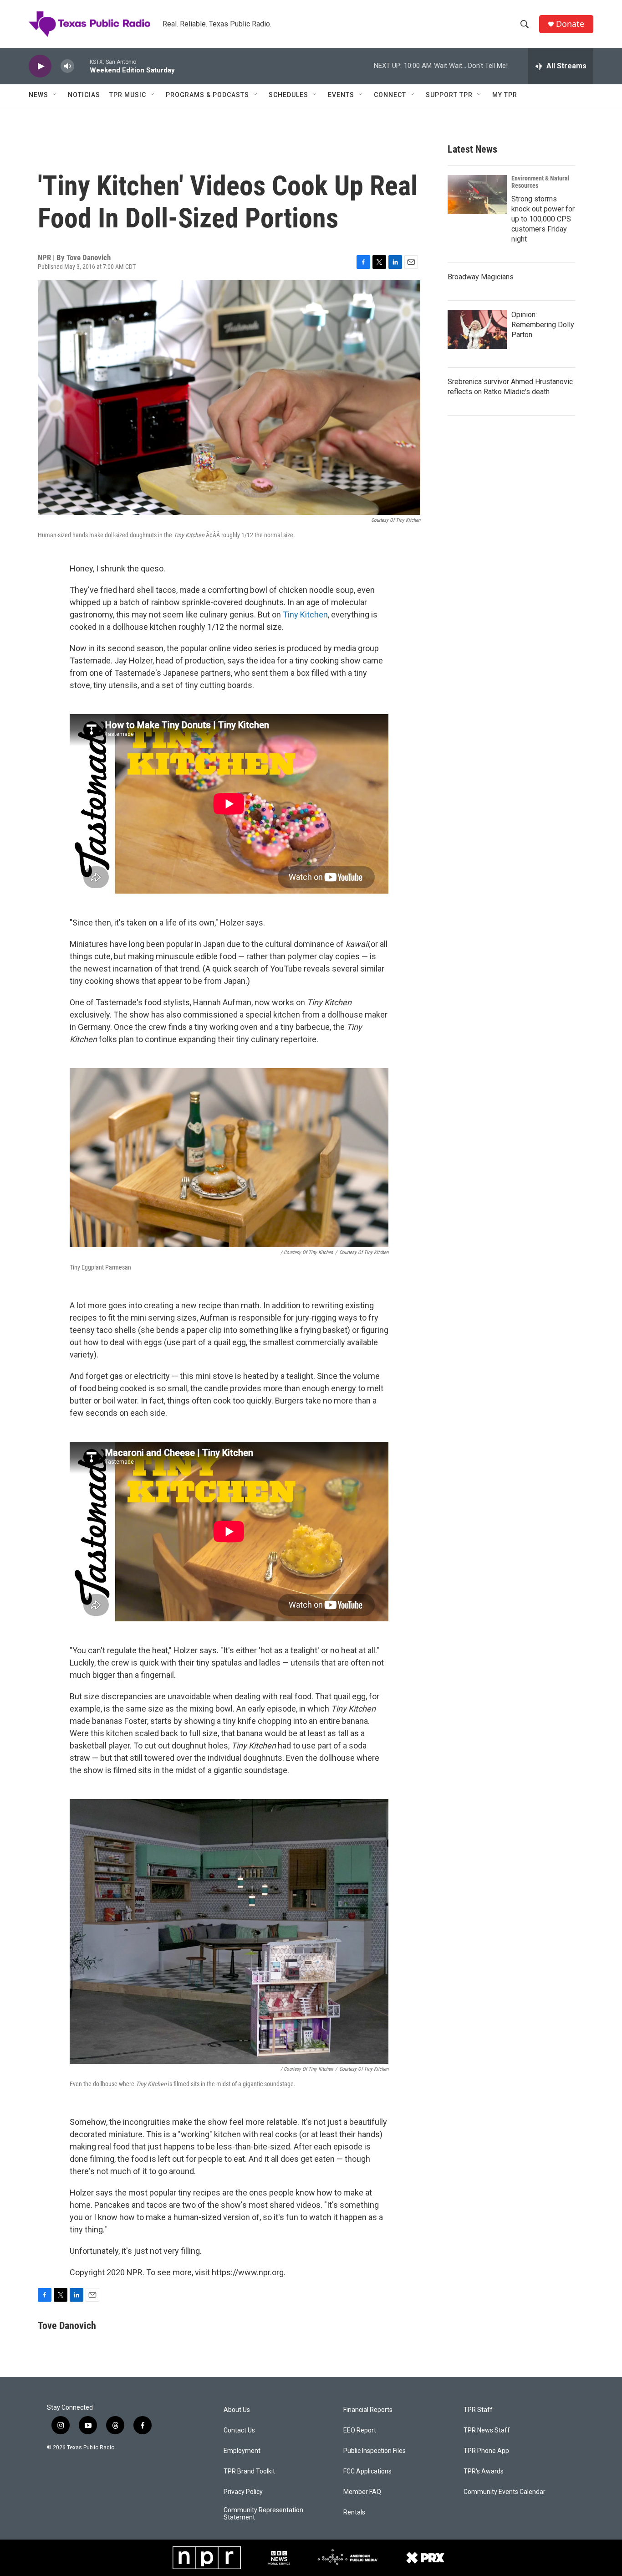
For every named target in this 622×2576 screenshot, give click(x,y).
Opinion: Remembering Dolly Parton (543, 325)
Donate (570, 24)
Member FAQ (362, 2492)
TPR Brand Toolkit (249, 2471)
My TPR (505, 95)
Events (341, 95)
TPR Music (128, 95)
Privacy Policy (243, 2492)
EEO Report (360, 2430)
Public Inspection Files (375, 2451)
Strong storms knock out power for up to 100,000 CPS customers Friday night (543, 219)
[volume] (67, 66)
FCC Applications (367, 2471)
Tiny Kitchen (305, 614)
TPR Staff (478, 2410)
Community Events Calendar (505, 2492)
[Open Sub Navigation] (55, 95)
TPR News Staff (487, 2430)
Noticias (84, 95)
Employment (242, 2451)
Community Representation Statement (263, 2514)
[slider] (82, 66)
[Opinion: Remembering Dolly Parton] (477, 329)
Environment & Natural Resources (540, 182)
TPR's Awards (484, 2471)
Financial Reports (368, 2410)
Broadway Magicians (481, 277)
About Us (237, 2410)
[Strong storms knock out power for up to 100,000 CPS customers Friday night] (477, 195)
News (38, 95)
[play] (40, 66)
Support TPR (449, 95)
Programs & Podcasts (207, 95)
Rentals (354, 2512)
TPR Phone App (486, 2451)
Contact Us (239, 2430)
